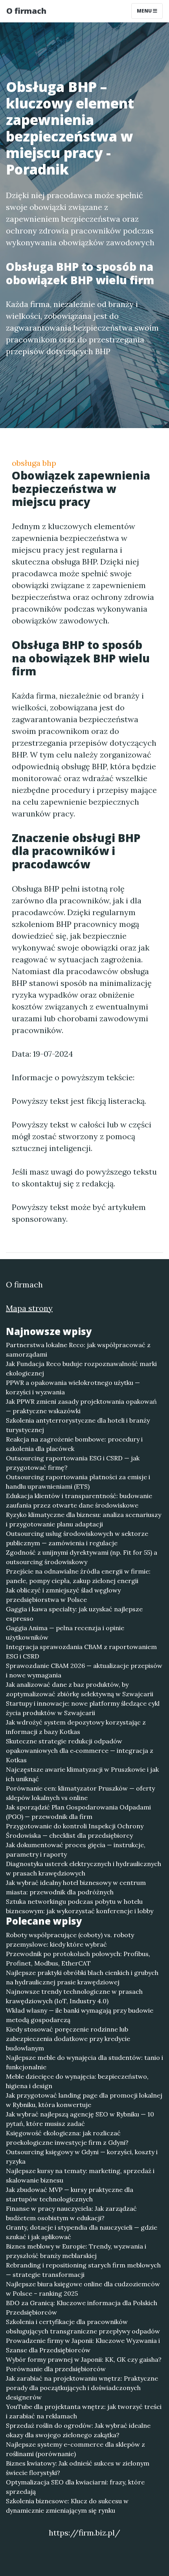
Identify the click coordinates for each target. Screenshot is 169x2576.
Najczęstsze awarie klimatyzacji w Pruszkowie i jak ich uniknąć (82, 1774)
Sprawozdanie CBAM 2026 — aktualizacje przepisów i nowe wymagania (84, 1670)
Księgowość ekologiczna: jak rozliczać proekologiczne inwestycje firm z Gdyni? (67, 2138)
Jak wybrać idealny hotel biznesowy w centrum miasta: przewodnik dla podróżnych (76, 1887)
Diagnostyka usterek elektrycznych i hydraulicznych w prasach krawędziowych (84, 1868)
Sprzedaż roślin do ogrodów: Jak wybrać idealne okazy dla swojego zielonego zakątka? (78, 2430)
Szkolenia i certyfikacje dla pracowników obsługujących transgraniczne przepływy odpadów (83, 2326)
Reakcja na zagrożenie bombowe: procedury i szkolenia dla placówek (74, 1444)
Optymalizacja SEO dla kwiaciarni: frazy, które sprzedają (75, 2487)
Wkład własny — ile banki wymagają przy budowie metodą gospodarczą (80, 2015)
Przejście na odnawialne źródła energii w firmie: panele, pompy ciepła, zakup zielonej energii (78, 1576)
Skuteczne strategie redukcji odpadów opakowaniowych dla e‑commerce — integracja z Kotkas (80, 1750)
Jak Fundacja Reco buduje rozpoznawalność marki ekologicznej (81, 1368)
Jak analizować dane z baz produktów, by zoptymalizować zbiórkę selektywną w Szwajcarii (80, 1689)
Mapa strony (29, 1308)
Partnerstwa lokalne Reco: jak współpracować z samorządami (78, 1350)
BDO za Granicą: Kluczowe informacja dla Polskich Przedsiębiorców (82, 2308)
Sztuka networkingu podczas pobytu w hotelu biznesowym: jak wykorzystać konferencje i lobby (80, 1906)
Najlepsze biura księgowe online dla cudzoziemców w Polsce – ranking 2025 (83, 2289)
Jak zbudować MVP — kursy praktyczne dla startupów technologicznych (70, 2194)
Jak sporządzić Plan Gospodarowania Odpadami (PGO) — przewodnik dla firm (78, 1812)
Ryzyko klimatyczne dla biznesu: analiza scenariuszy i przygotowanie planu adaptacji (84, 1519)
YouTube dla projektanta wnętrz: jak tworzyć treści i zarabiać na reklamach (84, 2411)
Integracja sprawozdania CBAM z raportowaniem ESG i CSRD (81, 1651)
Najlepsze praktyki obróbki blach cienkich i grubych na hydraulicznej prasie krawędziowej (82, 1977)
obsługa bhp (34, 463)
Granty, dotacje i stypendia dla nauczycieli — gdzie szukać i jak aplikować (82, 2232)
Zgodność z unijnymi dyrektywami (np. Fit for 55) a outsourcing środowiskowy (82, 1557)
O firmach (26, 11)
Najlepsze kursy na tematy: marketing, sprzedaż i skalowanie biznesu (80, 2175)
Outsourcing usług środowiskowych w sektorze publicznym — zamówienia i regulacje (77, 1538)
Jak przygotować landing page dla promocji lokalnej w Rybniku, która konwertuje (84, 2100)
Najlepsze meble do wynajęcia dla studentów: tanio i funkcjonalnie (84, 2062)
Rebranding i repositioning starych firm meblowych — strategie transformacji (83, 2270)
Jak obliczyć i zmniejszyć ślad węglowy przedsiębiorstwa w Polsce (63, 1595)
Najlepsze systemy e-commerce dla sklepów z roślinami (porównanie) (75, 2449)
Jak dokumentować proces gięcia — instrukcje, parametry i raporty (76, 1850)
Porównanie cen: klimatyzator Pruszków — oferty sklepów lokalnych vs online (80, 1793)
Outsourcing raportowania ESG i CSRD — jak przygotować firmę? (73, 1463)
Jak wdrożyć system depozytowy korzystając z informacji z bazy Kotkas (76, 1727)
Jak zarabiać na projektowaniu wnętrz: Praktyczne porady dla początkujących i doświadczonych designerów (82, 2388)
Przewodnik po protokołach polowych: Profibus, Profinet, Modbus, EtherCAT (78, 1958)
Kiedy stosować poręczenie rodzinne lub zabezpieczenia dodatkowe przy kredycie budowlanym (68, 2039)
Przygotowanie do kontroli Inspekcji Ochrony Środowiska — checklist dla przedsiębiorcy (75, 1831)
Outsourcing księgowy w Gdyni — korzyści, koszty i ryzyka (82, 2157)
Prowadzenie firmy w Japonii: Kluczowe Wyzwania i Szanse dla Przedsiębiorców (83, 2345)
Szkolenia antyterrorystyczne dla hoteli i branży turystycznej (78, 1425)
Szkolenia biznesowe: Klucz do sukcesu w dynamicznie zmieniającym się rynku (67, 2506)
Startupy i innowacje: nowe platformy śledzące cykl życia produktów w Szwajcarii (83, 1708)
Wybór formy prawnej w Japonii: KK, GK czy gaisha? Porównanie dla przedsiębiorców (84, 2364)
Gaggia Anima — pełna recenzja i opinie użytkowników (65, 1633)
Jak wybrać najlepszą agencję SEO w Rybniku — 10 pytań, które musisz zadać (80, 2119)
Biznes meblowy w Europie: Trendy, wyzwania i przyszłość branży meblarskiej (76, 2251)
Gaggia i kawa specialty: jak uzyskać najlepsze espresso (74, 1614)
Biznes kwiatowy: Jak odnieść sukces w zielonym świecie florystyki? (78, 2468)
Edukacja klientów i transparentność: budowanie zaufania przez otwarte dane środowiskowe (79, 1500)
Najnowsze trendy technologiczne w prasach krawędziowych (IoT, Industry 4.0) (74, 1996)
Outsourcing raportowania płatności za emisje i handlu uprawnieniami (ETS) (78, 1482)
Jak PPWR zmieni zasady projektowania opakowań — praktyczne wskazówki (81, 1406)
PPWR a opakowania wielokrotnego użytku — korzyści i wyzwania (73, 1387)
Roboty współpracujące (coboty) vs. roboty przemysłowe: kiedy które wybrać (70, 1940)
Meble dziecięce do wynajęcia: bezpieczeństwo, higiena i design (77, 2081)
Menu (145, 11)
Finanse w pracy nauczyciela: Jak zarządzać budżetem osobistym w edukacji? (71, 2213)
